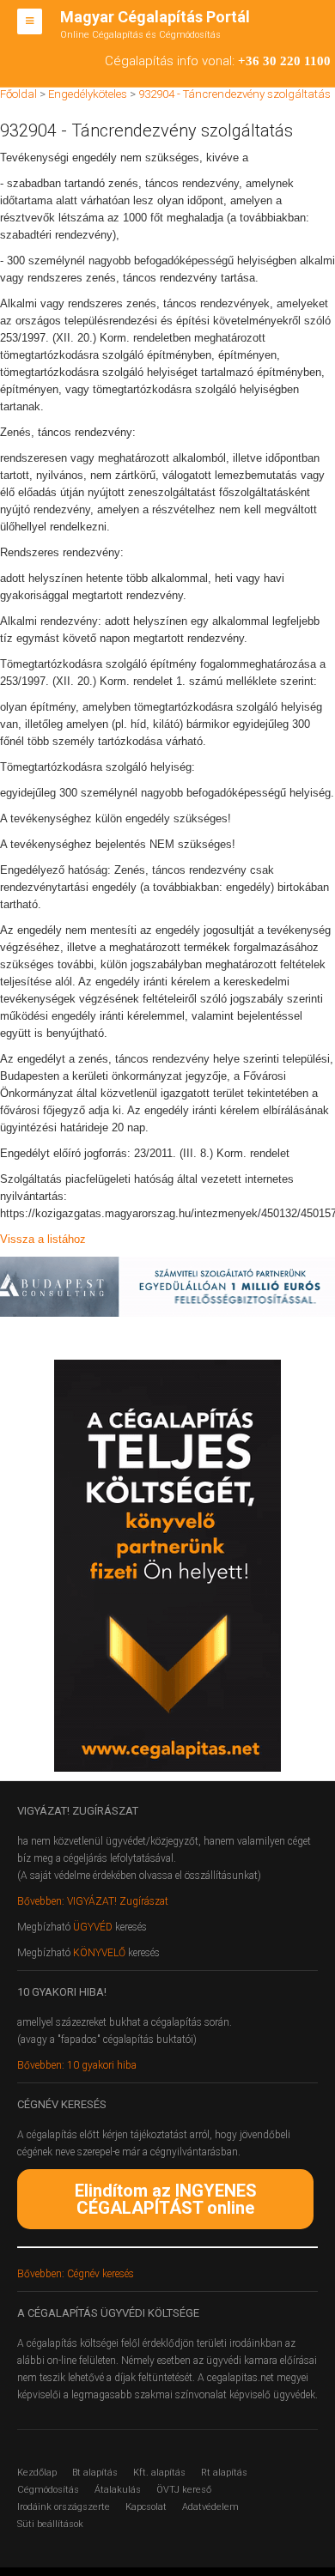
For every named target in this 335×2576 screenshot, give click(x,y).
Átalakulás (118, 2490)
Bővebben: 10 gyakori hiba (77, 2065)
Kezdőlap (37, 2473)
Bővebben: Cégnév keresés (76, 2274)
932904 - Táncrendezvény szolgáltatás (234, 94)
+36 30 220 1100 (284, 61)
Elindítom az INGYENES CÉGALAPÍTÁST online (166, 2199)
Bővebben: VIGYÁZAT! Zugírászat (93, 1901)
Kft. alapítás (159, 2473)
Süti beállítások (50, 2524)
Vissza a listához (43, 1239)
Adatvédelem (210, 2507)
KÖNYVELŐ (100, 1953)
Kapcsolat (146, 2507)
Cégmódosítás (48, 2490)
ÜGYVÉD (93, 1927)
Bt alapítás (95, 2473)
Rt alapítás (224, 2473)
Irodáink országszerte (64, 2507)
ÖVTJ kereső (184, 2490)
